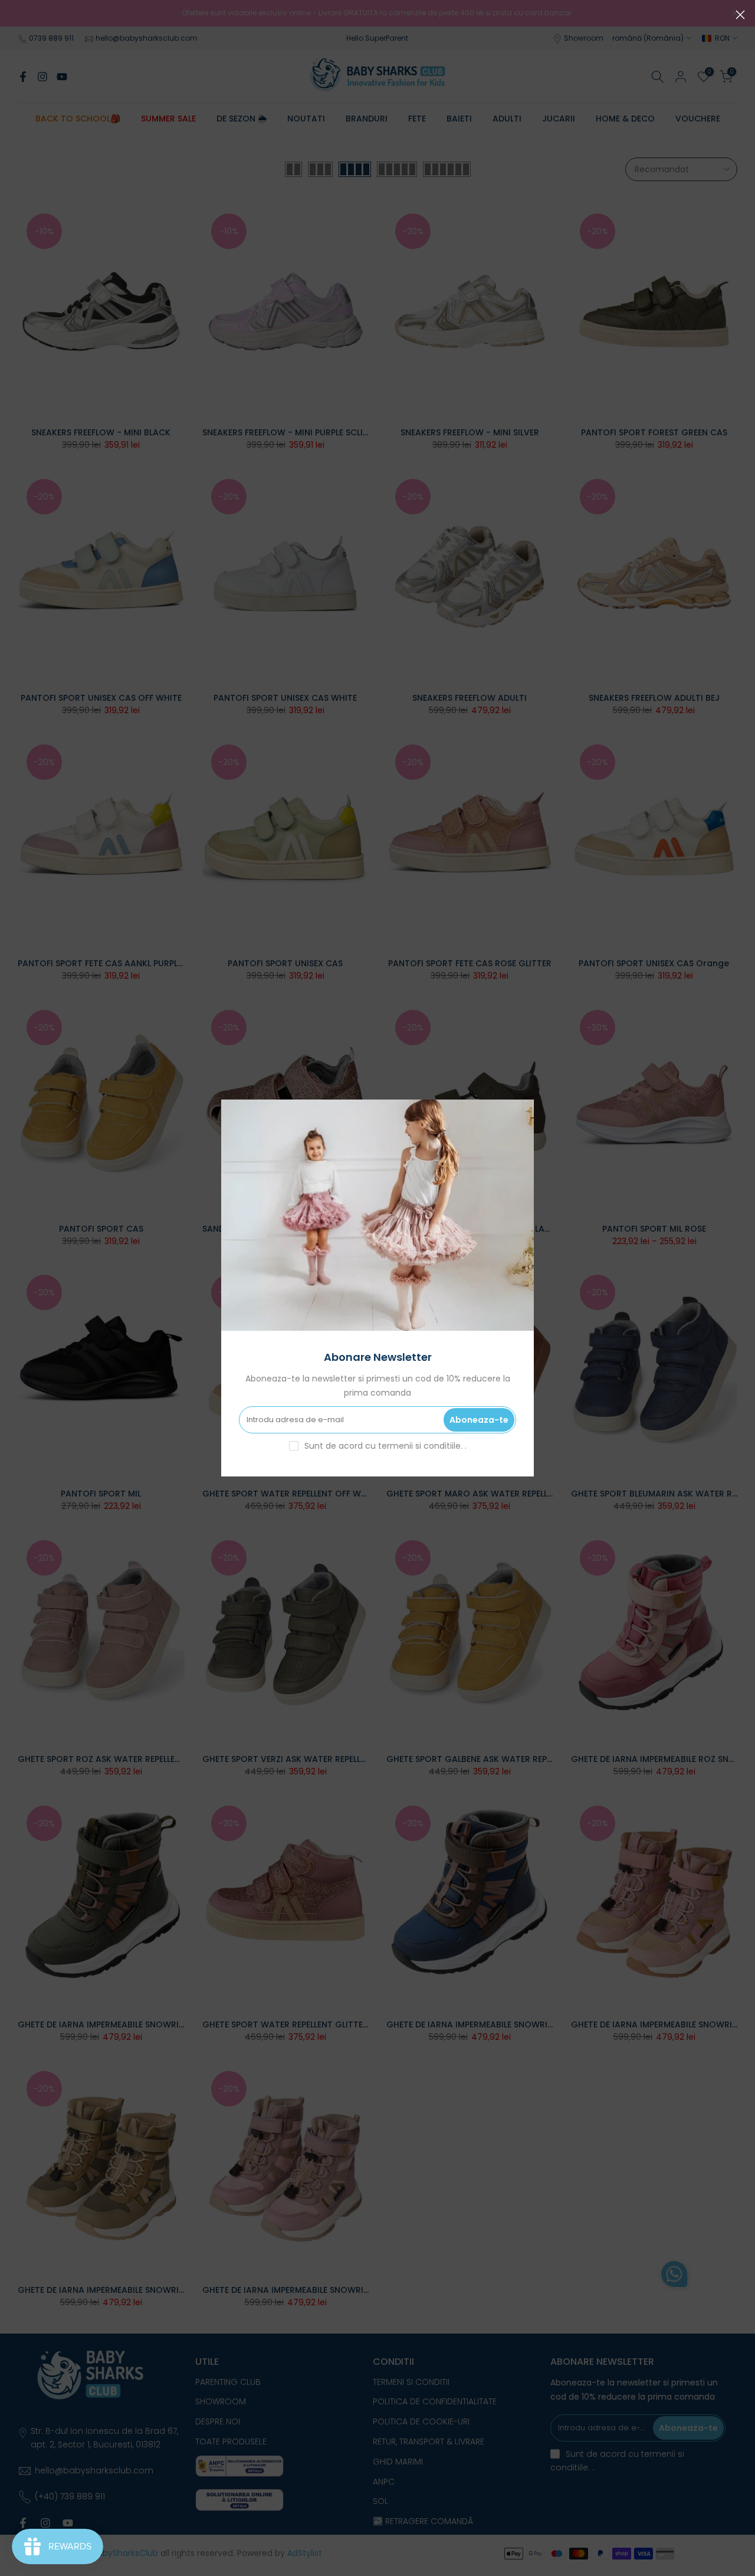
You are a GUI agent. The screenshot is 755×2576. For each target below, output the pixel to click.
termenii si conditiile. (421, 1446)
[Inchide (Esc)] (740, 15)
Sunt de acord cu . (385, 1446)
